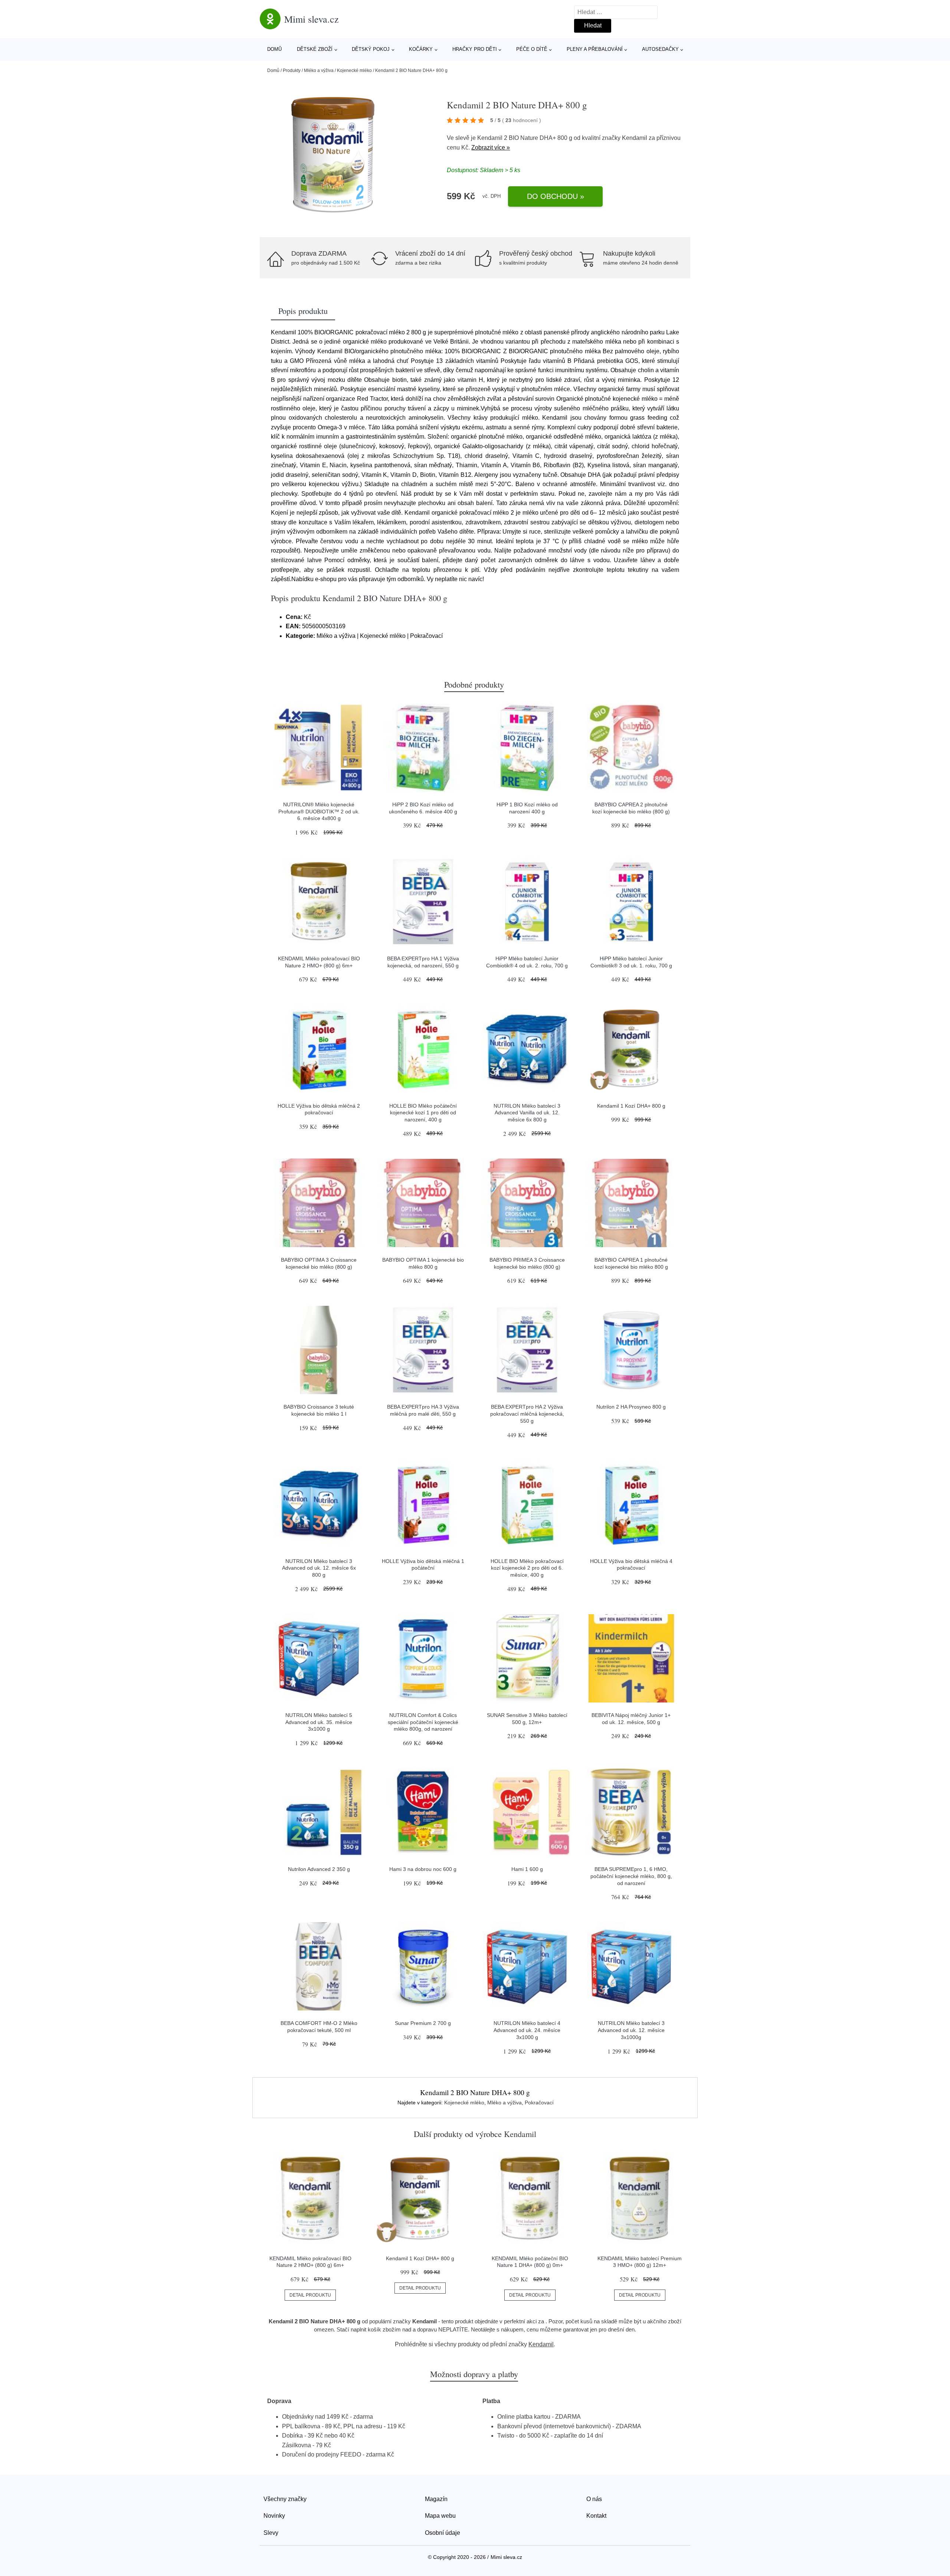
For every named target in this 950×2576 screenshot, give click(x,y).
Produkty (292, 71)
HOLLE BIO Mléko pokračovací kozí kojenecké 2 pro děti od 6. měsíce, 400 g (527, 1568)
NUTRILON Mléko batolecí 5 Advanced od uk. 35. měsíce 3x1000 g (319, 1722)
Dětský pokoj (371, 49)
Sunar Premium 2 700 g (423, 2023)
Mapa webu (440, 2516)
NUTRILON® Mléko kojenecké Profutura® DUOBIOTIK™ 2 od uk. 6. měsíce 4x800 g (319, 811)
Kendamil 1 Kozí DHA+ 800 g (631, 1106)
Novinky (274, 2516)
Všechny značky (285, 2499)
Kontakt (596, 2516)
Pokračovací (539, 2103)
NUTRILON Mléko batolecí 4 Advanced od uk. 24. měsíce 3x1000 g (527, 2030)
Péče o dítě (532, 49)
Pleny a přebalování (595, 49)
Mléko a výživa (319, 71)
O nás (594, 2499)
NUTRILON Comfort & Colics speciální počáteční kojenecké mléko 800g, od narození (423, 1722)
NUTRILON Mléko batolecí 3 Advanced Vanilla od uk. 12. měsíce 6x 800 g (527, 1113)
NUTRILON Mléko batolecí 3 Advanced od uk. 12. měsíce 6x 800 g (319, 1568)
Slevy (271, 2533)
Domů (274, 49)
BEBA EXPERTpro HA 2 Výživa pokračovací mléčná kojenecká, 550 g (527, 1414)
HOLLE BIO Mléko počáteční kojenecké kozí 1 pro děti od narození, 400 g (423, 1113)
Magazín (436, 2499)
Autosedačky (660, 49)
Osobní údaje (443, 2533)
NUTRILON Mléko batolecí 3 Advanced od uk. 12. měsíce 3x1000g (631, 2030)
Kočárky (421, 49)
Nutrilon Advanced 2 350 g (319, 1869)
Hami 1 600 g (527, 1869)
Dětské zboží (315, 49)
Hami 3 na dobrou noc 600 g (423, 1869)
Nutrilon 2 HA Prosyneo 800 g (631, 1407)
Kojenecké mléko (354, 71)
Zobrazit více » (491, 148)
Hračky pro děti (475, 49)
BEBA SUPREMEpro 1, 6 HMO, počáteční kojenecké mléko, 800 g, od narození (631, 1876)
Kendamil (635, 138)
